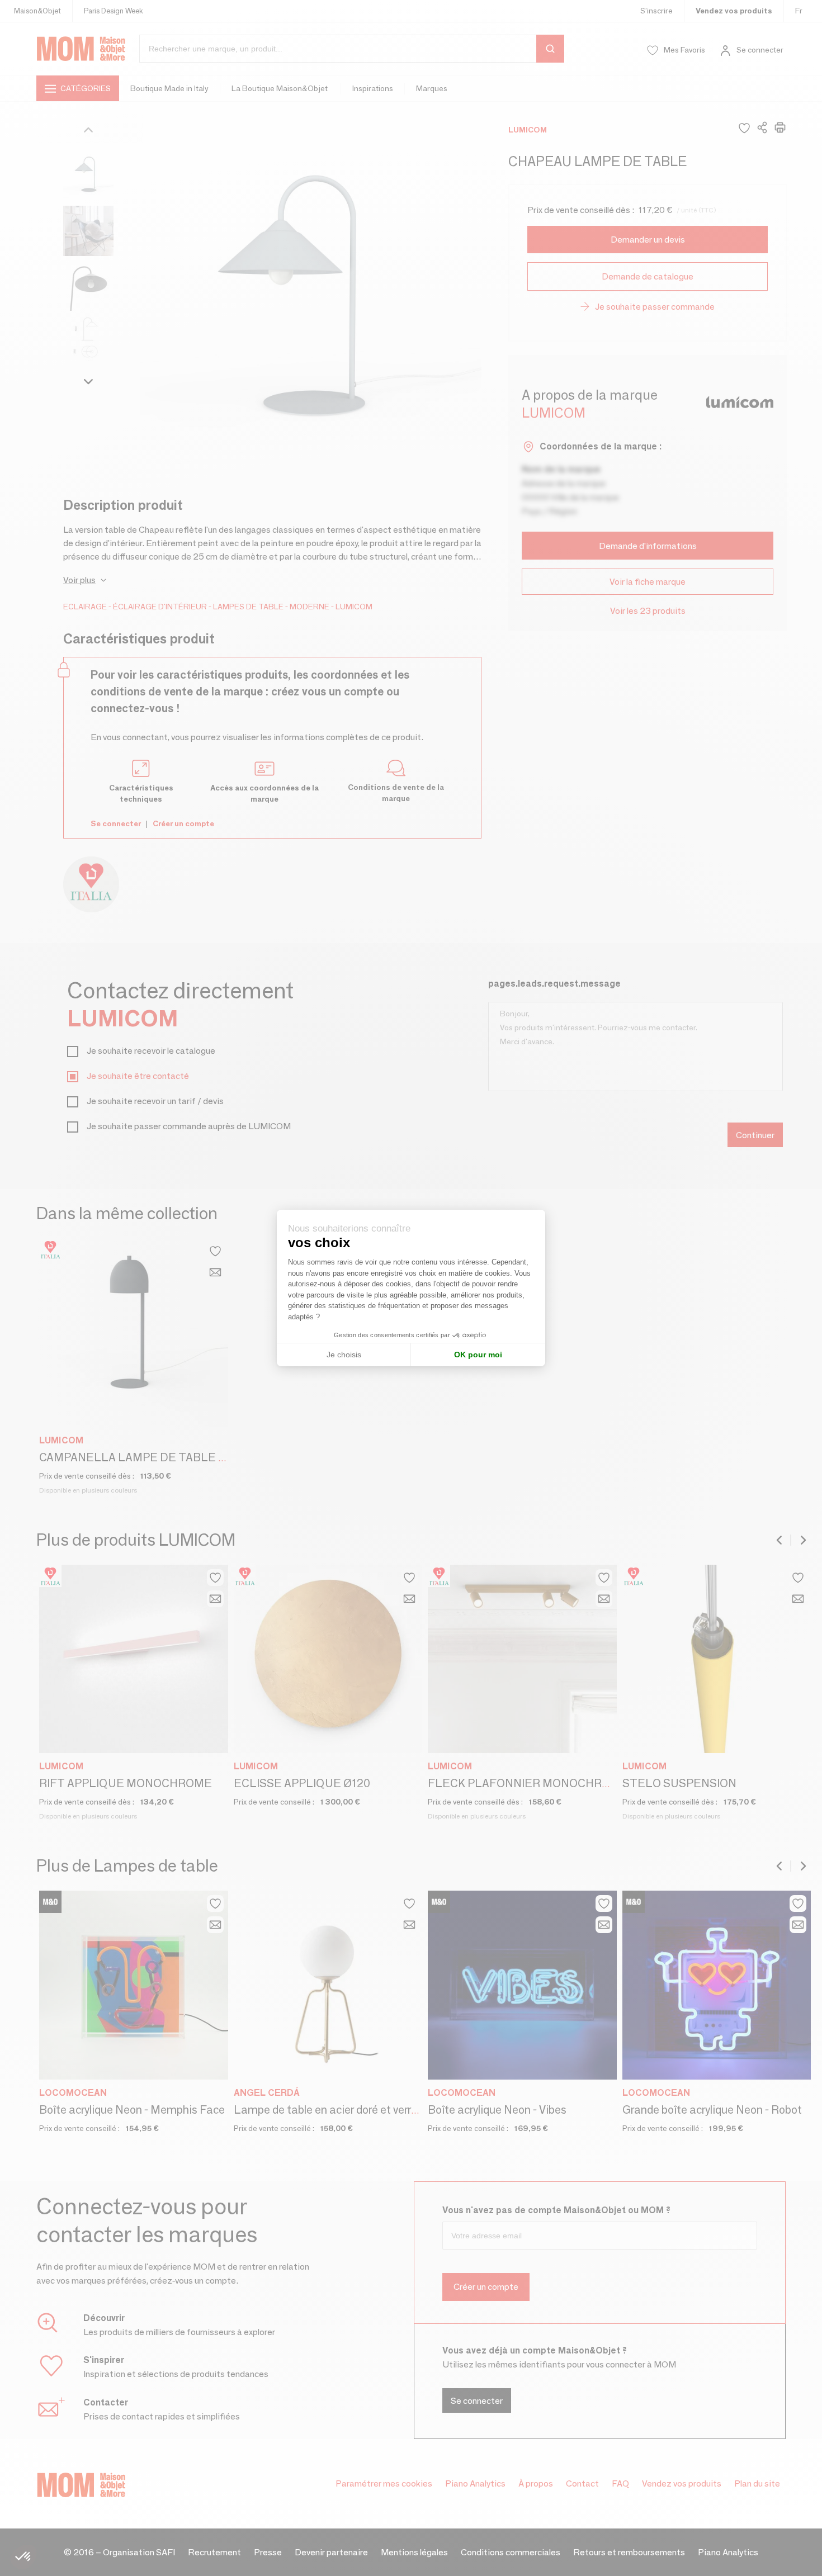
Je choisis (344, 1355)
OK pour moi (478, 1355)
